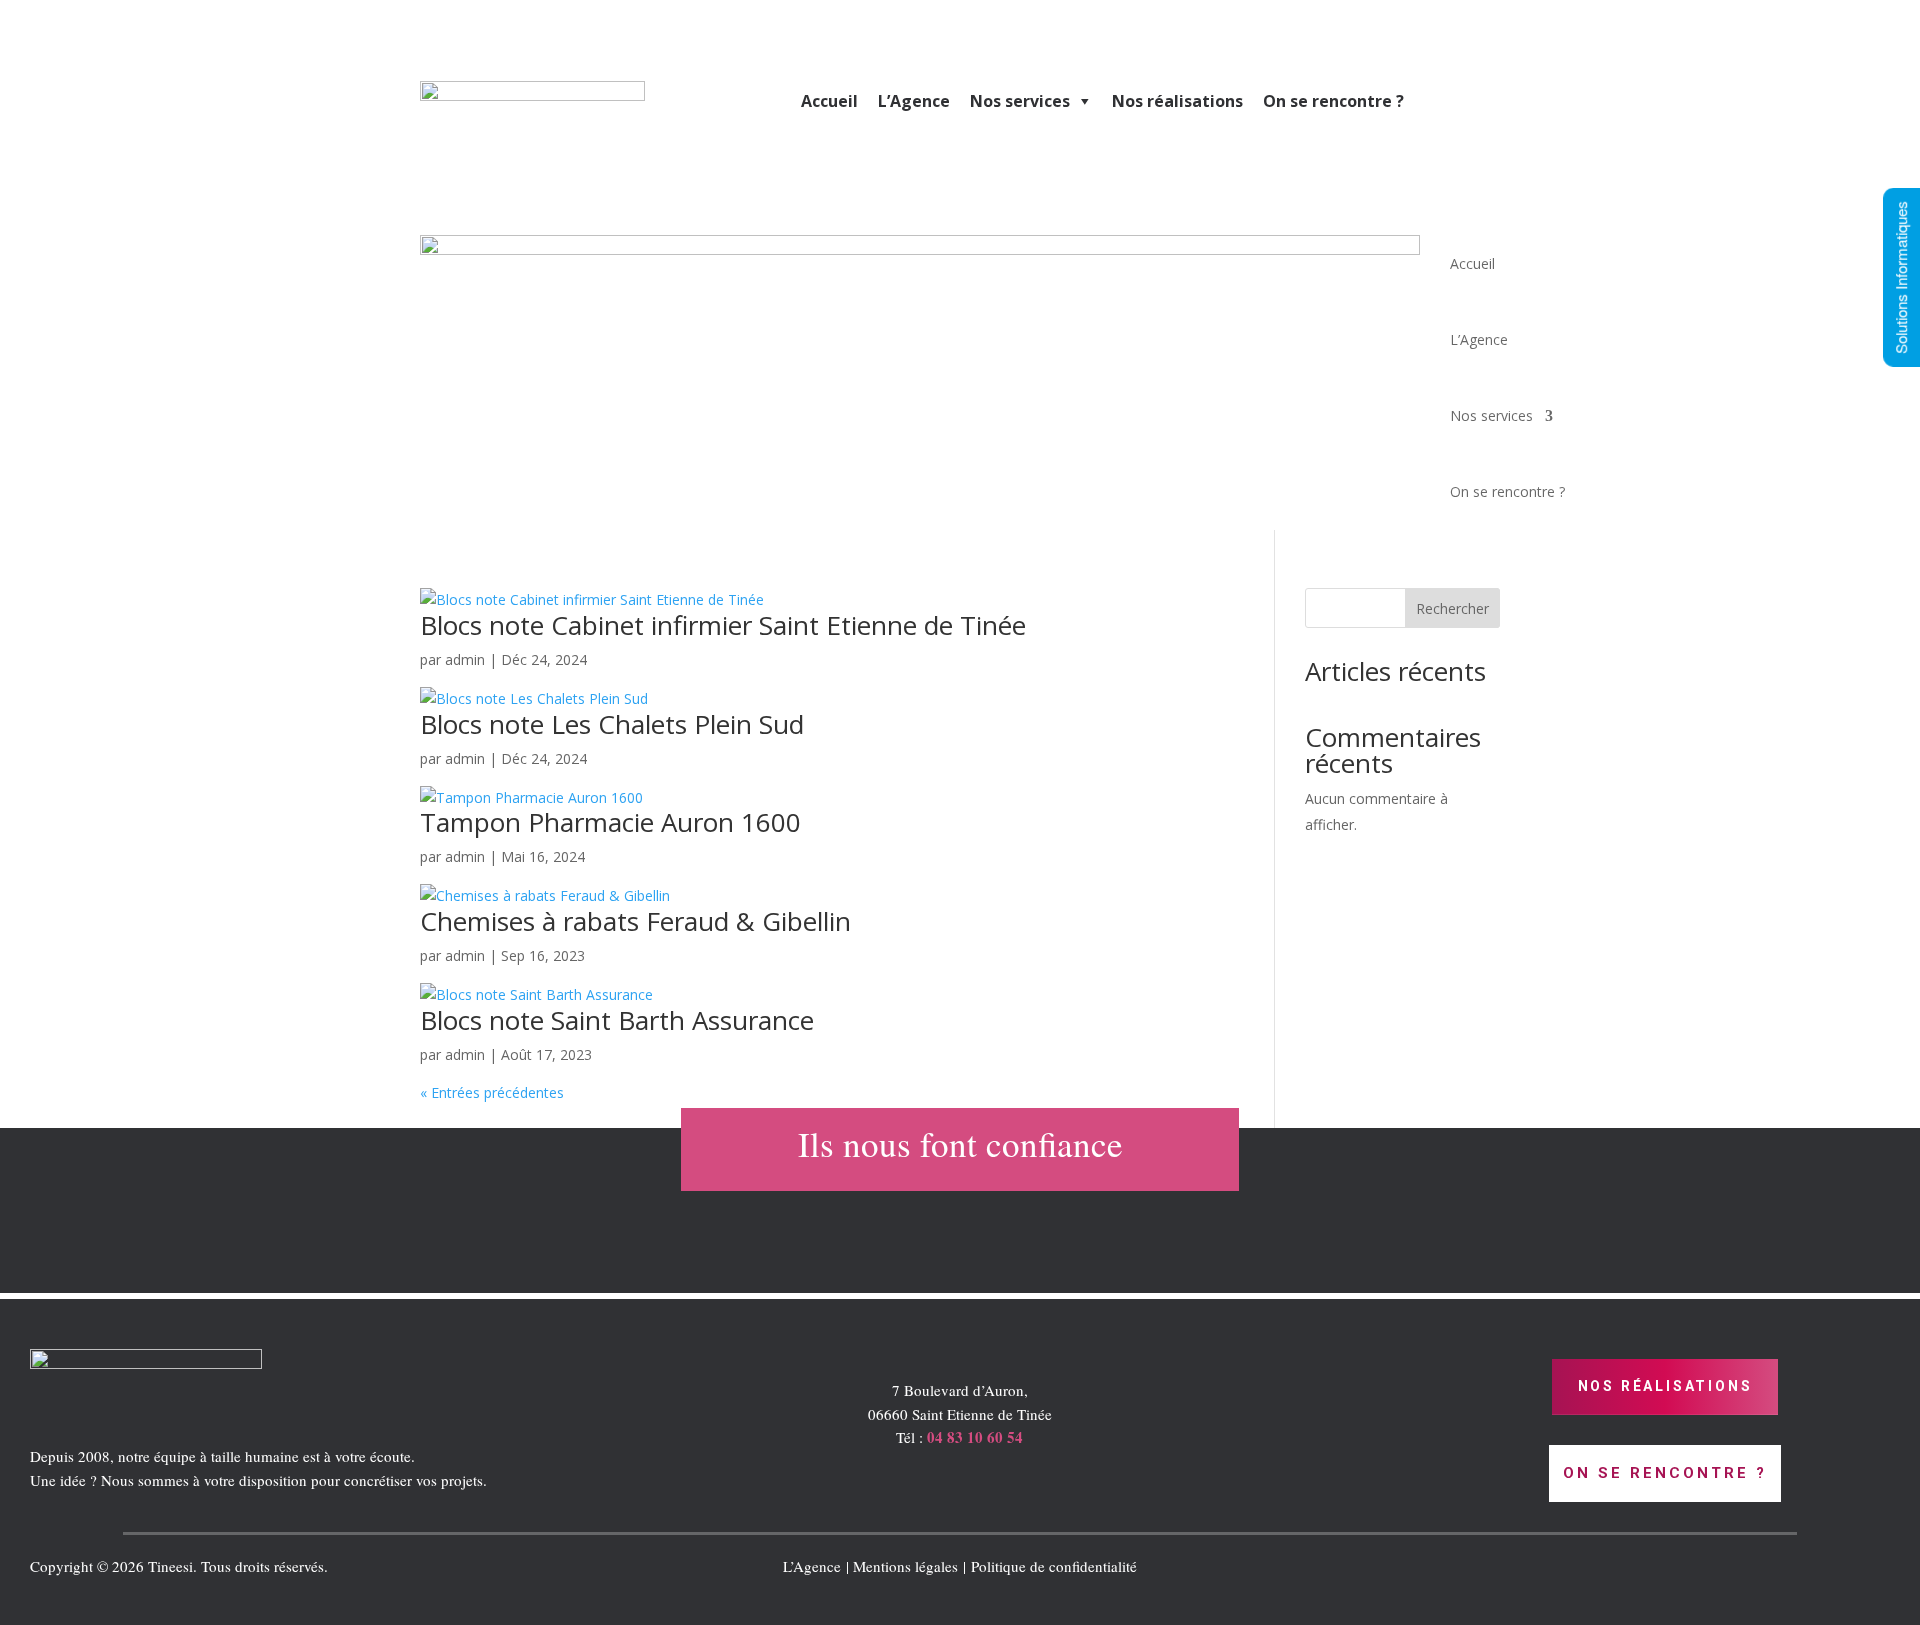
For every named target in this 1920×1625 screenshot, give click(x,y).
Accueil (829, 101)
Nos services (1020, 101)
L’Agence (914, 101)
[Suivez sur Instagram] (1640, 1571)
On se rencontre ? (1333, 101)
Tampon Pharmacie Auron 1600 (610, 822)
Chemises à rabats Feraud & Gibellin (635, 921)
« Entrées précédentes (492, 1092)
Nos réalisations (1177, 101)
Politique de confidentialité (1054, 1566)
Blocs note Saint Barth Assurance (617, 1020)
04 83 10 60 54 (975, 1437)
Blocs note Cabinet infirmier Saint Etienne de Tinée (723, 625)
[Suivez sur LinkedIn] (1560, 1571)
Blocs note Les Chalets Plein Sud (612, 724)
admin (465, 659)
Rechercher (1452, 608)
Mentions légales (905, 1566)
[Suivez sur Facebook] (1600, 1571)
